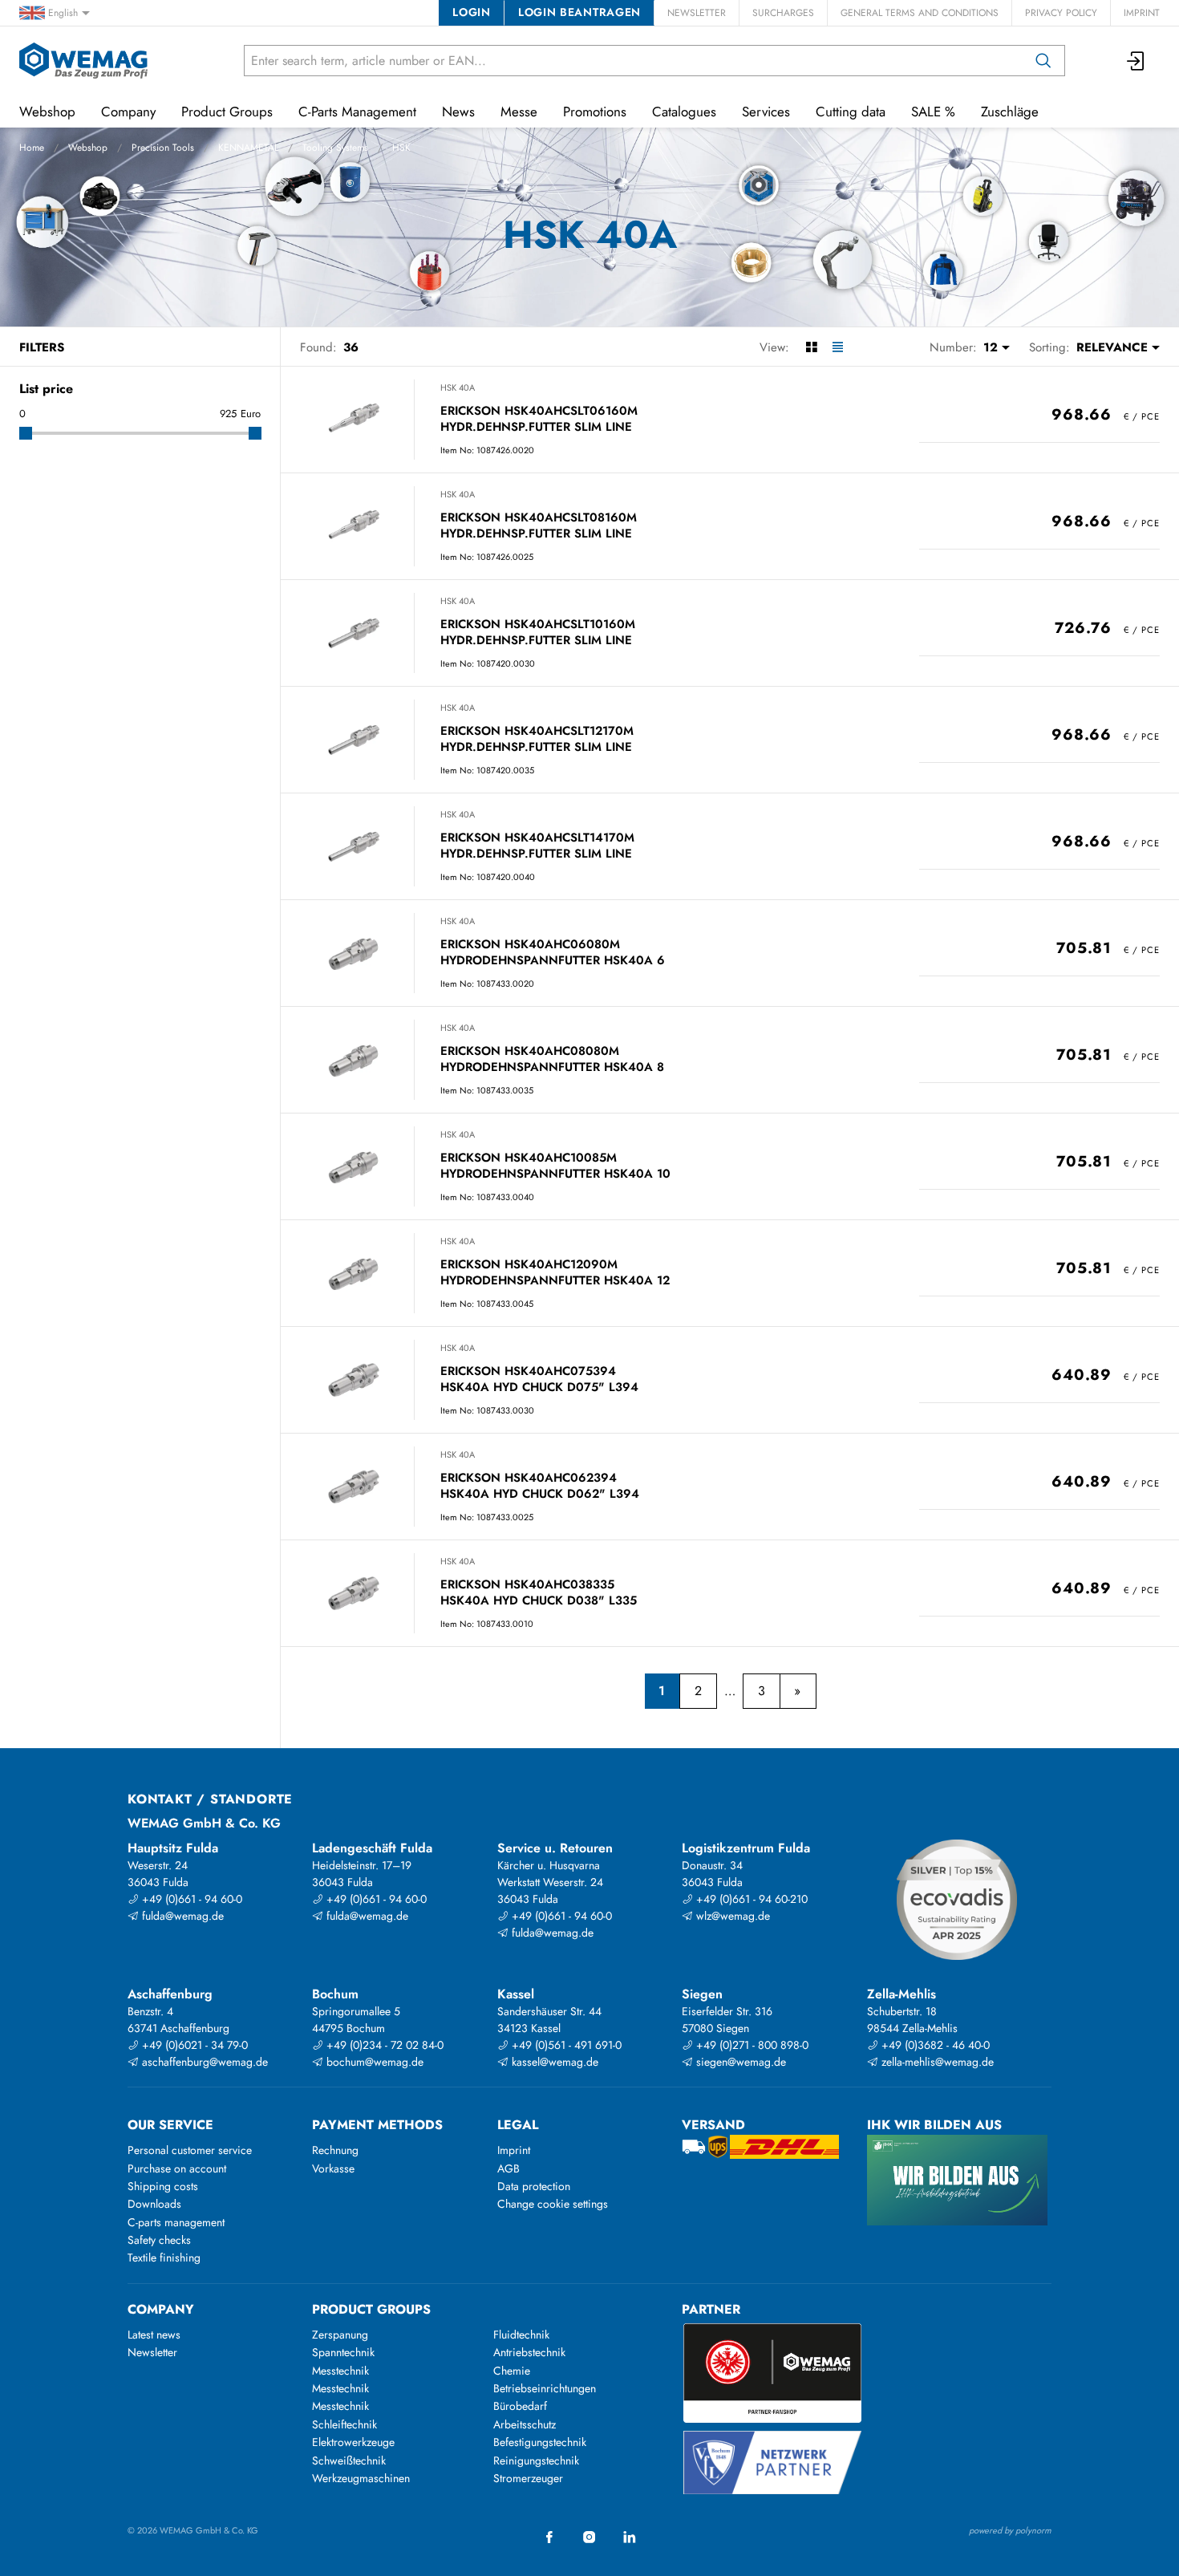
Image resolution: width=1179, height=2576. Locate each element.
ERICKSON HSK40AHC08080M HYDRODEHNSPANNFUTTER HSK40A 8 (552, 1059)
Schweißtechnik (349, 2460)
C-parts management (176, 2222)
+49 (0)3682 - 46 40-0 (934, 2045)
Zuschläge (1010, 112)
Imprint (1142, 13)
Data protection (534, 2186)
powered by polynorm (1010, 2530)
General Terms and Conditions (920, 13)
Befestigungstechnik (540, 2442)
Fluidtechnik (521, 2335)
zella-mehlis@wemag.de (936, 2062)
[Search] (1043, 61)
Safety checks (159, 2240)
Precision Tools (163, 148)
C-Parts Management (357, 112)
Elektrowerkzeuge (353, 2442)
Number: (953, 347)
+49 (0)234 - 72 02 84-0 (383, 2045)
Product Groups (227, 112)
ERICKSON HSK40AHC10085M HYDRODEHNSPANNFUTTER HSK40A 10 (555, 1166)
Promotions (595, 112)
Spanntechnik (343, 2352)
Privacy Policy (1061, 13)
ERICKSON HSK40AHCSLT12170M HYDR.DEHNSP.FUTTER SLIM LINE (537, 739)
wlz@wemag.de (731, 1916)
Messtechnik (340, 2371)
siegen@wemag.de (739, 2062)
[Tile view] (811, 347)
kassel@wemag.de (553, 2062)
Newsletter (697, 13)
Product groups (371, 2309)
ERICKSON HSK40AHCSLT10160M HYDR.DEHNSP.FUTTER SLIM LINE (538, 633)
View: (774, 347)
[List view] (838, 347)
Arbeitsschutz (525, 2424)
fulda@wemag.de (181, 1916)
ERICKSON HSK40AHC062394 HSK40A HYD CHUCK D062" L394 (540, 1486)
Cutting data (851, 112)
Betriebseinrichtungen (545, 2388)
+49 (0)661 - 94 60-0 (190, 1899)
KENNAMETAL (248, 148)
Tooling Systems (335, 148)
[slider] (26, 433)
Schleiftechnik (344, 2424)
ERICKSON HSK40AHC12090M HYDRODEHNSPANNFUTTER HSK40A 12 (555, 1273)
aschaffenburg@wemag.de (203, 2062)
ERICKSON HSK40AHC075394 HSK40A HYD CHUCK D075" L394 (539, 1379)
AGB (508, 2168)
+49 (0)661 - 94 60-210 (750, 1899)
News (458, 112)
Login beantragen (579, 12)
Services (766, 112)
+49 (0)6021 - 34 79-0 (193, 2045)
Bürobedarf (520, 2406)
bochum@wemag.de (373, 2062)
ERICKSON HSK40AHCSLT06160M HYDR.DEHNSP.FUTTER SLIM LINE (539, 419)
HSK (401, 148)
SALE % (933, 112)
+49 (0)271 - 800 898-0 (751, 2045)
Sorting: (1049, 347)
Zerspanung (340, 2335)
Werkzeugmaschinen (361, 2478)
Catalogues (684, 112)
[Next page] (798, 1691)
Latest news (154, 2335)
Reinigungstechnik (536, 2460)
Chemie (512, 2371)
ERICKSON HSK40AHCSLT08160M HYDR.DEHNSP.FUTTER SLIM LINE (539, 526)
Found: (318, 347)
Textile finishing (164, 2258)
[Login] (1136, 61)
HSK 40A (458, 387)
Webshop (88, 148)
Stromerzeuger (528, 2478)
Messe (519, 112)
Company (128, 112)
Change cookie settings (553, 2204)
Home (32, 148)
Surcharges (783, 13)
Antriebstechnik (529, 2352)
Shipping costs (163, 2186)
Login (471, 12)
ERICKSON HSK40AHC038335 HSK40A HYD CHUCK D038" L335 (539, 1593)
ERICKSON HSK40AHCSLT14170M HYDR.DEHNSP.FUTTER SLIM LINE (537, 846)
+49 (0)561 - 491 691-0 (565, 2045)
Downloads (154, 2204)
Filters (42, 347)
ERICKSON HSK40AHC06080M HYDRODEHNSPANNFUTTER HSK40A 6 (553, 953)
